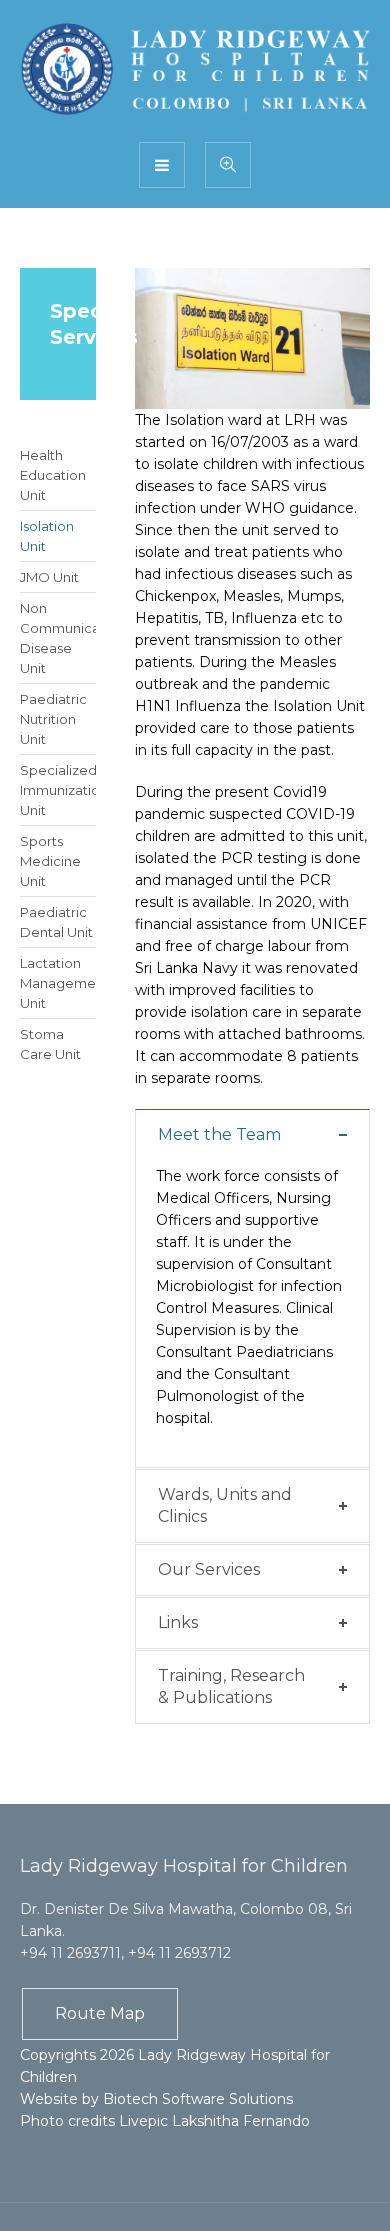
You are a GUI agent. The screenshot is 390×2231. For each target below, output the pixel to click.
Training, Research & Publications (231, 1686)
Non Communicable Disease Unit (58, 638)
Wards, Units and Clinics (225, 1505)
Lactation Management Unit (58, 983)
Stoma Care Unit (50, 1044)
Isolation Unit (47, 536)
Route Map (100, 2013)
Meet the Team (219, 1134)
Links (178, 1622)
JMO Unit (49, 577)
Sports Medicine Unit (50, 861)
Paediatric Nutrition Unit (53, 719)
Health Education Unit (53, 475)
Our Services (209, 1569)
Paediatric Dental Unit (56, 922)
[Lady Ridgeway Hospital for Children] (195, 69)
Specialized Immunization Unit (58, 790)
